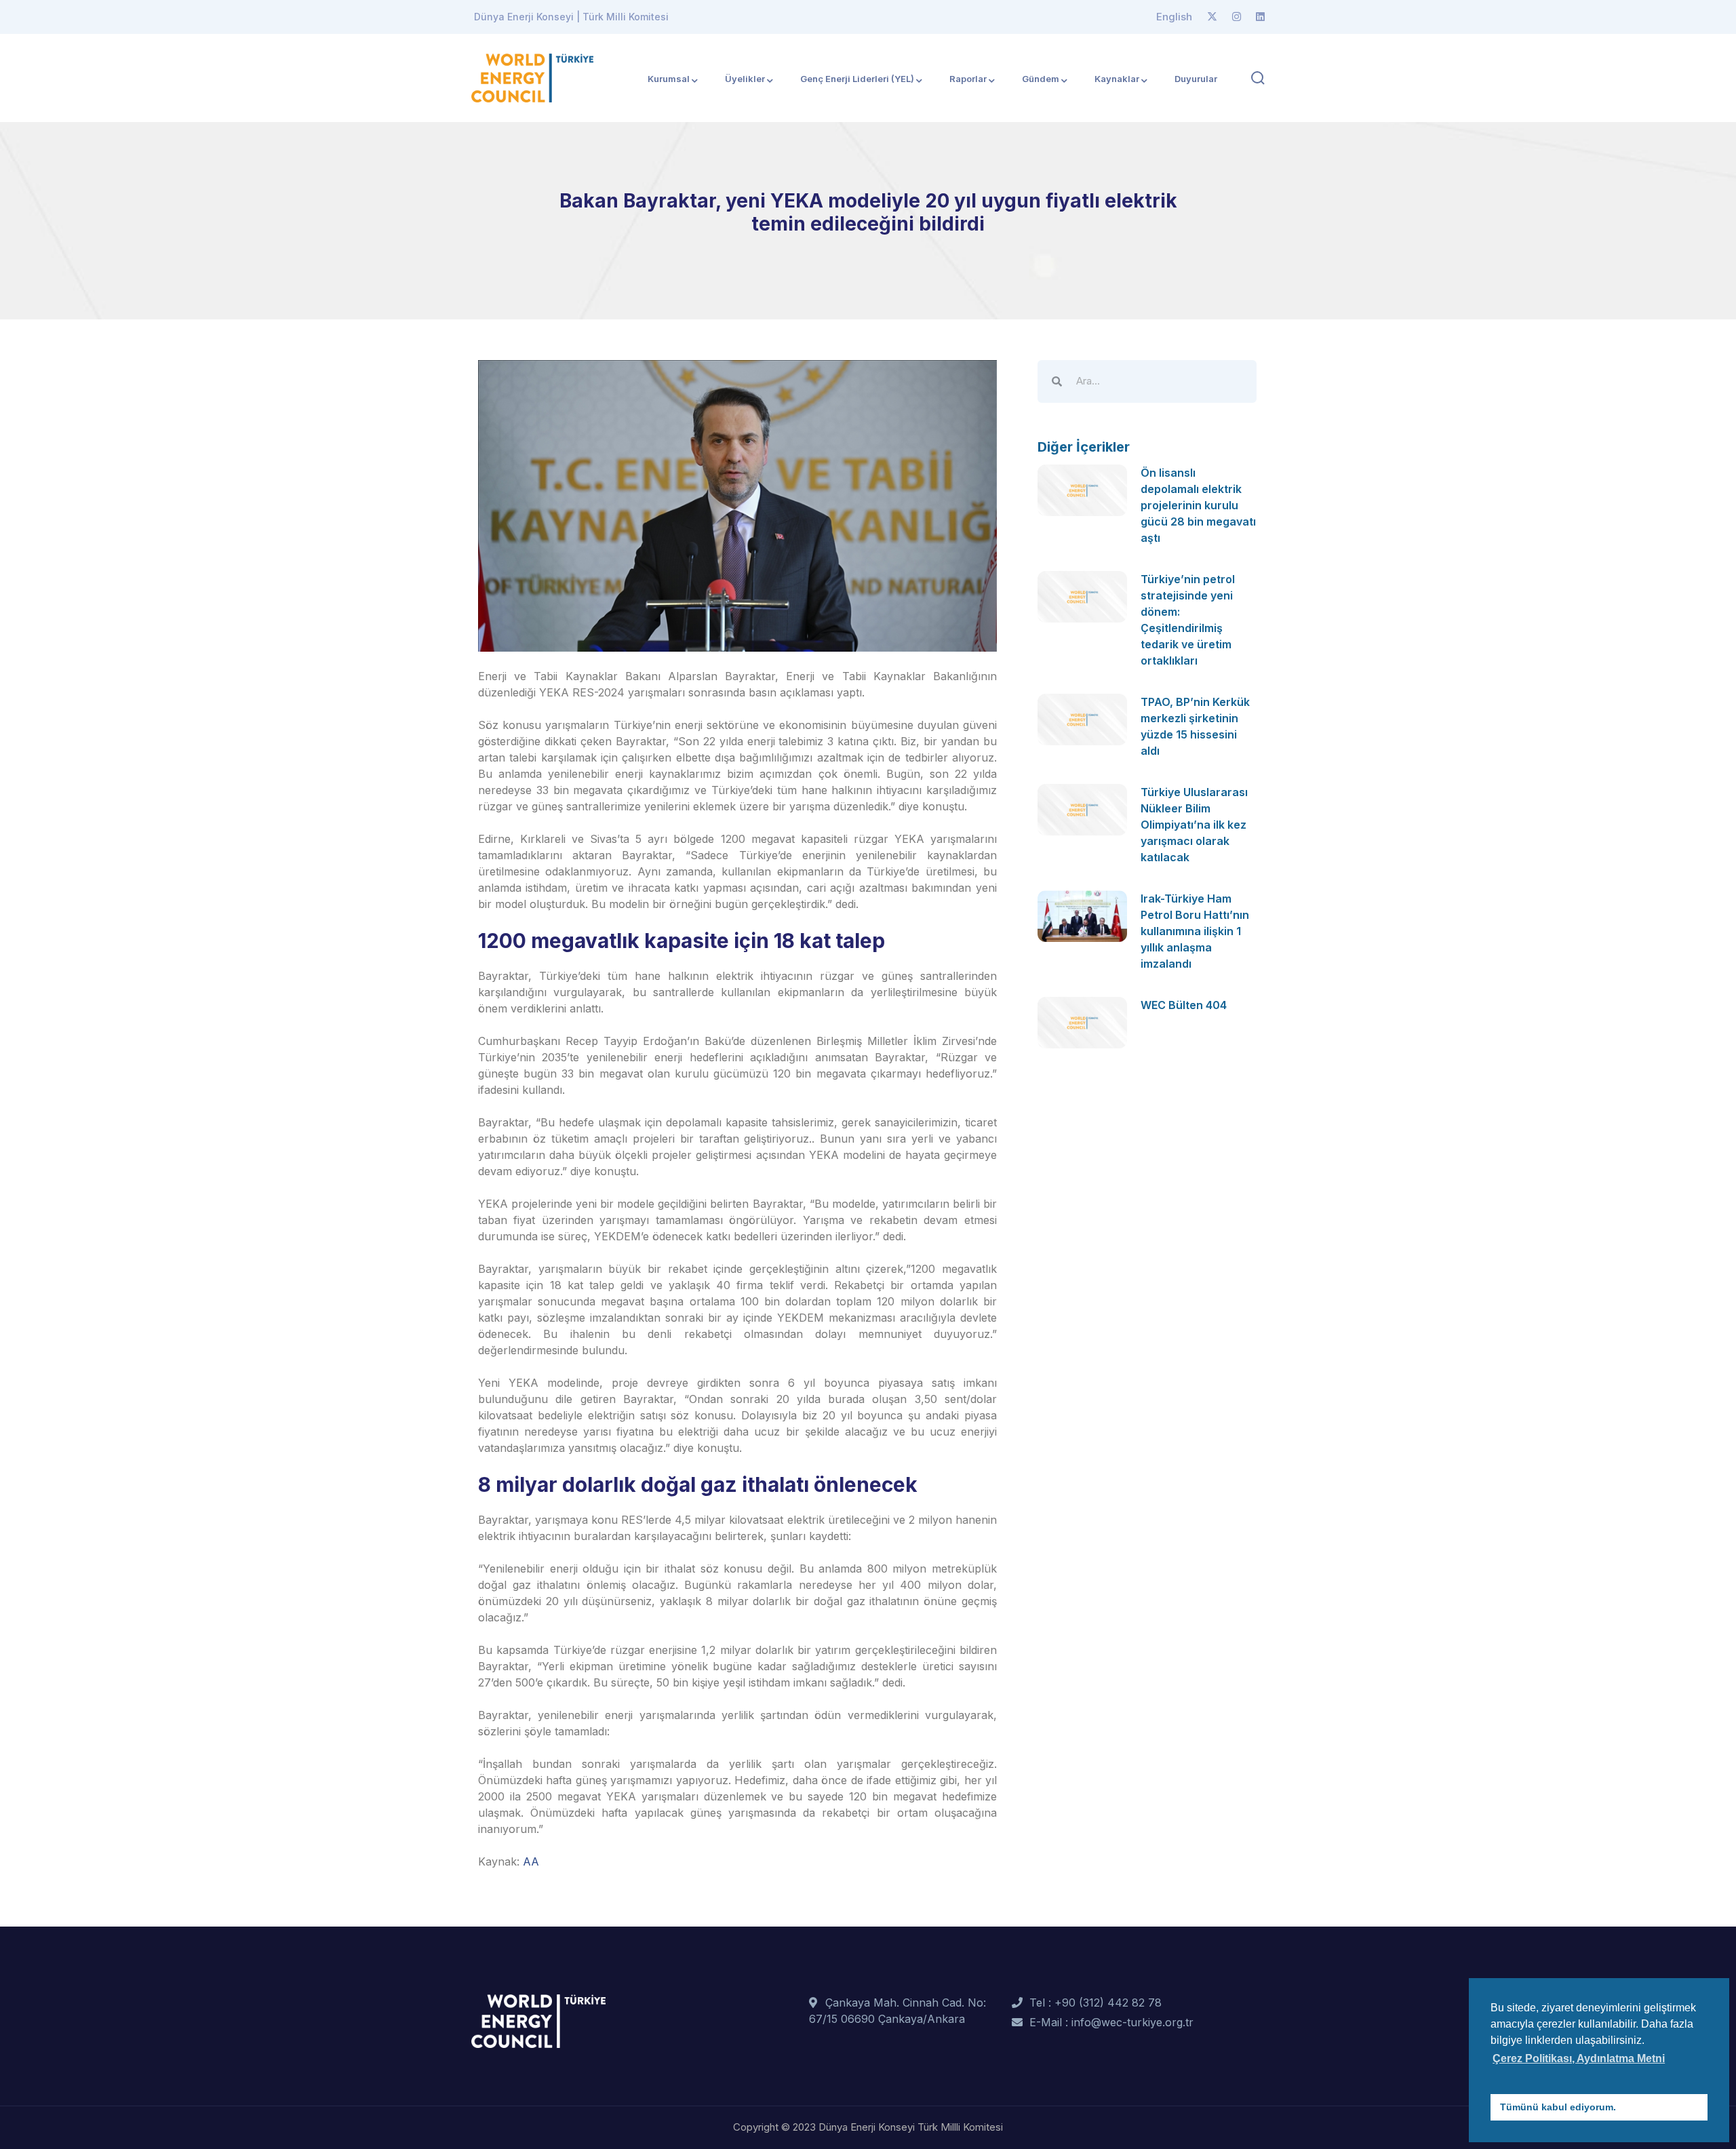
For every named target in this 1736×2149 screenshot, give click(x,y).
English (1174, 17)
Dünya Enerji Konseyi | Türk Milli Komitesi (571, 17)
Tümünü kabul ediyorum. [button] (1558, 2107)
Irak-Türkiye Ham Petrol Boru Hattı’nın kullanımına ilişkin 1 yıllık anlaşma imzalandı (1195, 931)
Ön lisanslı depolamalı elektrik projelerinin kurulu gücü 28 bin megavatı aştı (1198, 505)
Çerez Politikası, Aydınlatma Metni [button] (1579, 2058)
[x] (1212, 17)
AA (531, 1861)
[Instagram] (1237, 17)
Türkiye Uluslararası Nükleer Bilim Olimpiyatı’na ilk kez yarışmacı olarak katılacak (1194, 825)
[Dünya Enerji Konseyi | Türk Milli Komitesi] (532, 77)
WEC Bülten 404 (1184, 1005)
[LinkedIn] (1260, 17)
